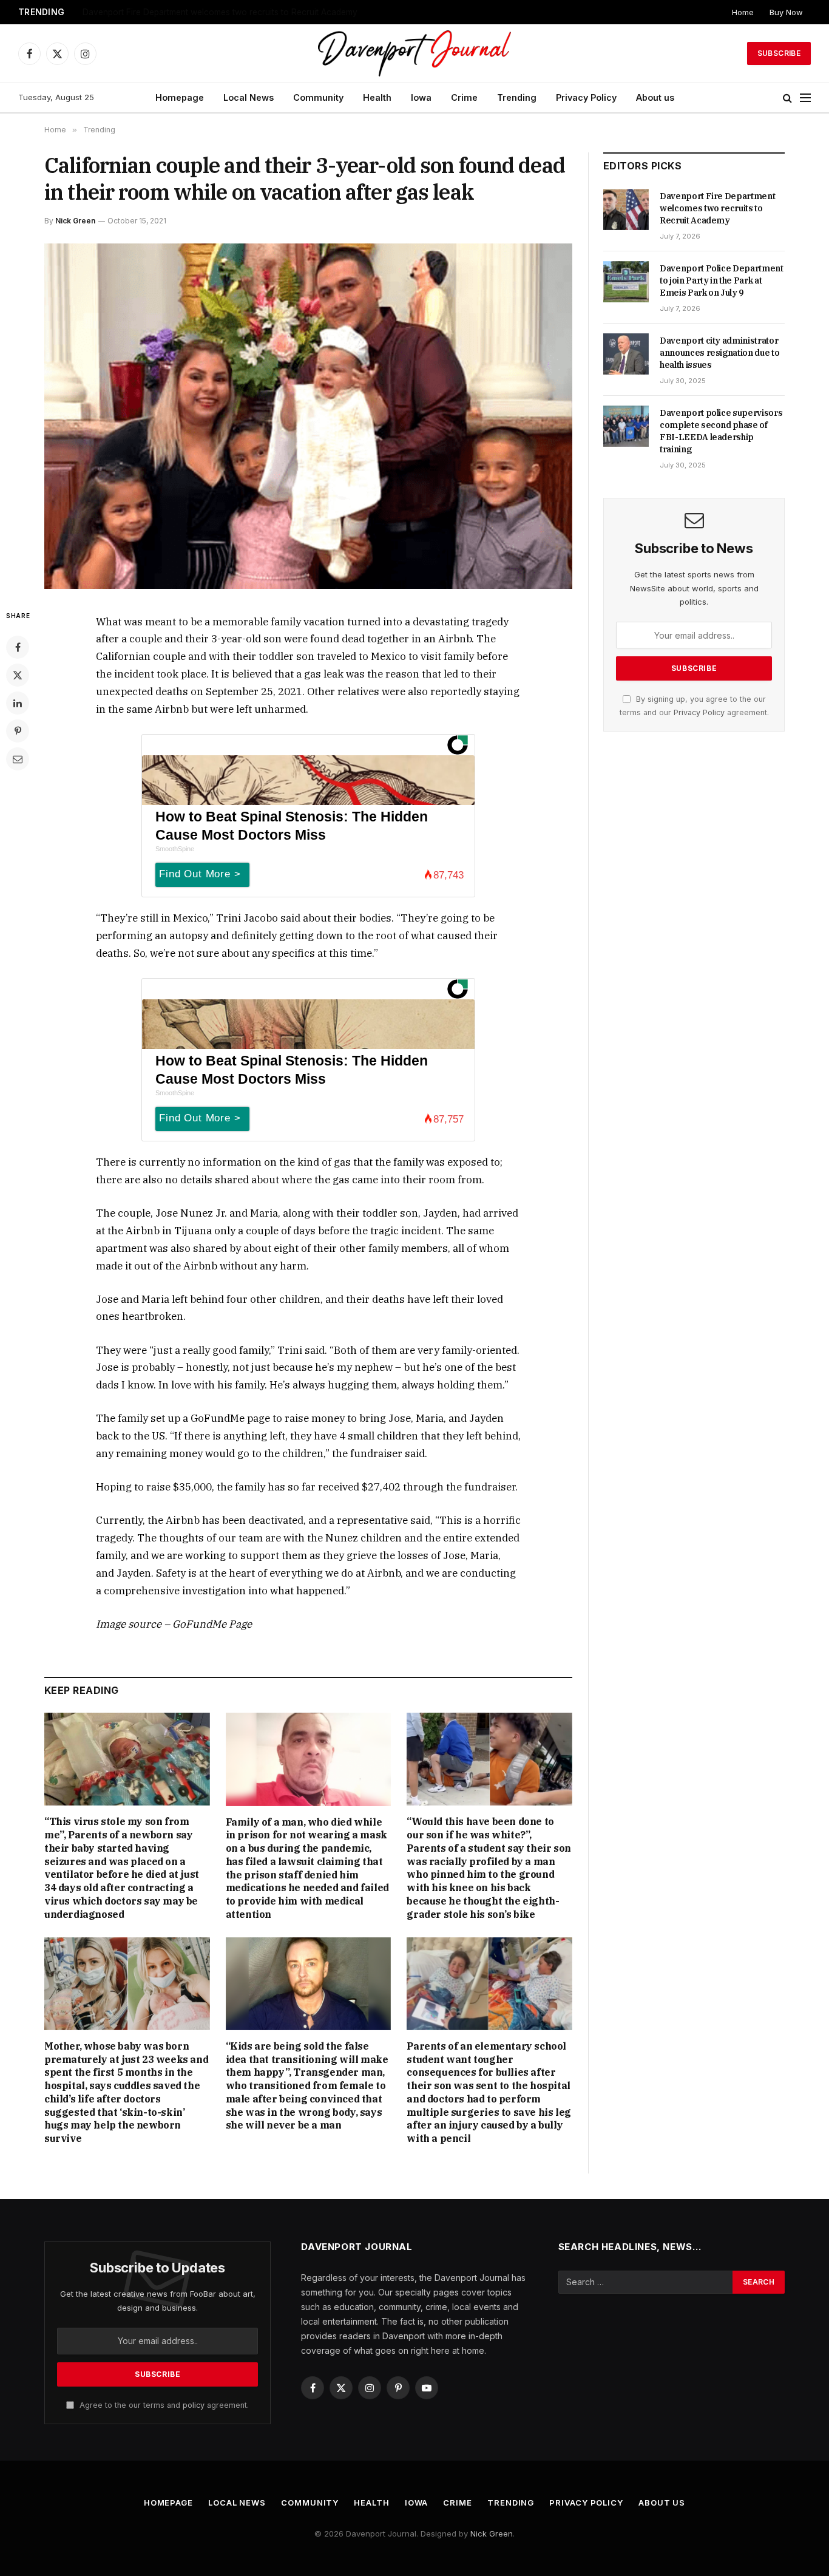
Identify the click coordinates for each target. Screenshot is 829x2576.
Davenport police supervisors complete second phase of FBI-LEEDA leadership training (721, 431)
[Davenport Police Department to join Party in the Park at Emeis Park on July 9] (626, 282)
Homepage (180, 97)
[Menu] (805, 98)
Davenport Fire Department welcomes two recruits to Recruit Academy (717, 208)
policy (194, 2405)
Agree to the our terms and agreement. (163, 2405)
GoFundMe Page (212, 1624)
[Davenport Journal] (415, 53)
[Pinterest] (18, 731)
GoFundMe (218, 1418)
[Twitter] (18, 675)
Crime (464, 97)
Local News (249, 97)
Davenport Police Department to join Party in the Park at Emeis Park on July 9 (234, 12)
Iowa (421, 97)
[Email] (18, 759)
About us (655, 97)
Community (318, 97)
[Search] (787, 98)
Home (743, 12)
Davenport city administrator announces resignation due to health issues (719, 353)
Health (377, 97)
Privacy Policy (586, 97)
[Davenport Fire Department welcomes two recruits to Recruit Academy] (626, 209)
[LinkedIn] (18, 703)
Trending (517, 97)
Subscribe (779, 53)
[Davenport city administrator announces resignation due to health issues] (626, 354)
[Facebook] (18, 647)
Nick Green (75, 221)
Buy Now (786, 12)
